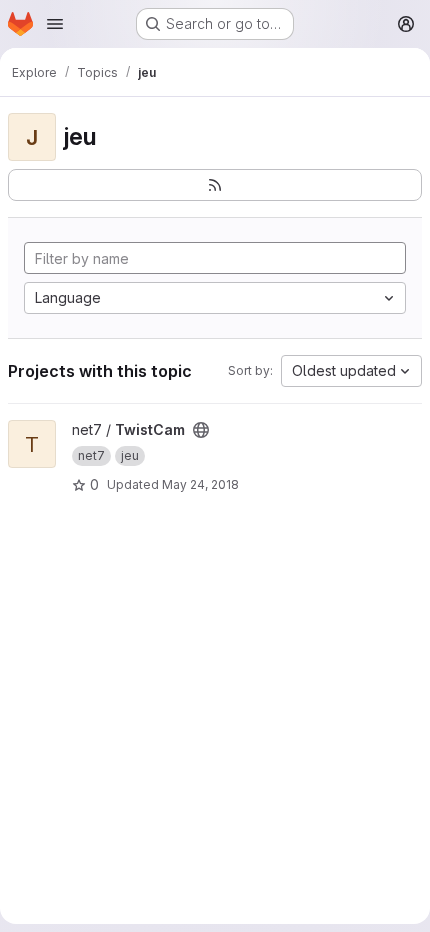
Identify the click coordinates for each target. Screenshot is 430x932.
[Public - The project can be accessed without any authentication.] (201, 430)
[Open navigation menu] (55, 24)
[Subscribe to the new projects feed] (215, 185)
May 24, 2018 (200, 484)
